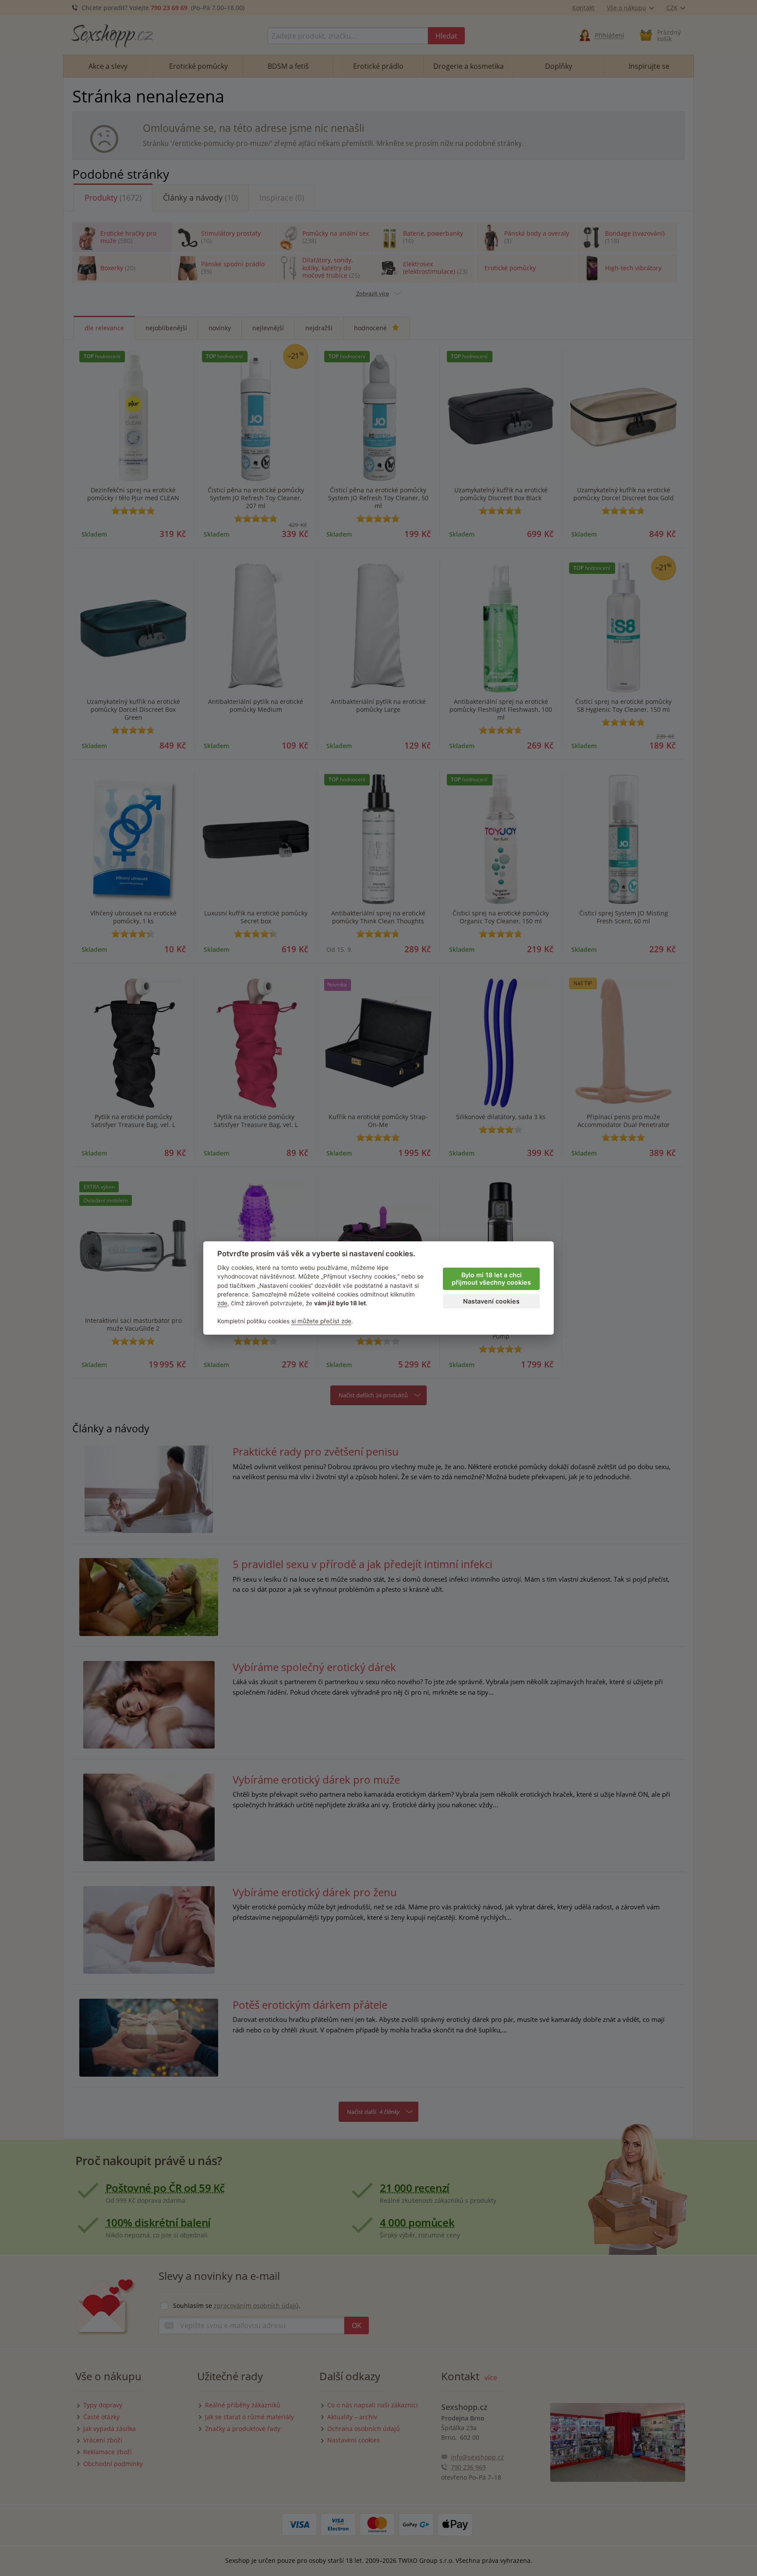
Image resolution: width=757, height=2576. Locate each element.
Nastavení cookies (491, 1301)
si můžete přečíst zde (321, 1321)
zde (222, 1303)
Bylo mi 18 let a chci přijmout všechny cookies (491, 1279)
